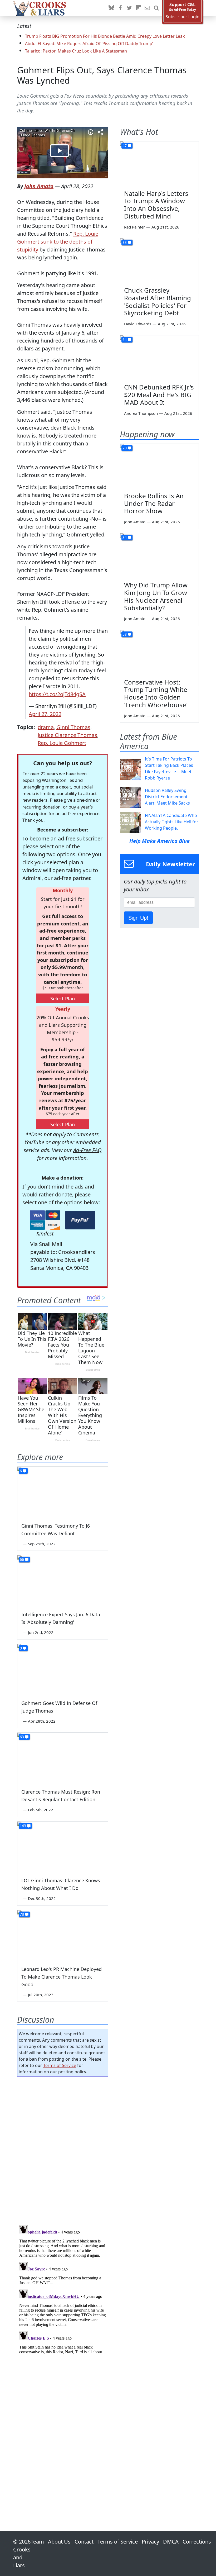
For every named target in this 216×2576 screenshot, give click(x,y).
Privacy (150, 2542)
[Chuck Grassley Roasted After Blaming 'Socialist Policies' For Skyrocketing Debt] (159, 260)
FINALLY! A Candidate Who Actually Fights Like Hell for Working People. (172, 822)
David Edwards (138, 324)
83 (125, 242)
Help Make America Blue (159, 841)
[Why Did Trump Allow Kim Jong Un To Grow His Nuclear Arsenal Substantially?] (159, 555)
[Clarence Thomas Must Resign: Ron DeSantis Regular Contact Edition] (63, 1758)
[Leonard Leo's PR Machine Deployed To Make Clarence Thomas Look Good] (63, 1936)
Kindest (45, 1234)
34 (125, 537)
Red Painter (134, 227)
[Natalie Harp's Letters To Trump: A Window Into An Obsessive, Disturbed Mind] (159, 164)
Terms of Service (60, 2065)
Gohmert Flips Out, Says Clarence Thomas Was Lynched (102, 75)
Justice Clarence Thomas (67, 735)
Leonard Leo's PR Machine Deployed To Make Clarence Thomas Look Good (62, 1977)
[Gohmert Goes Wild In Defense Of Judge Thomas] (63, 1669)
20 (125, 448)
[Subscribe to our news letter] (147, 8)
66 (22, 1559)
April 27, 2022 (45, 714)
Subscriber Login (183, 17)
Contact (84, 2542)
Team (37, 2542)
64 (125, 339)
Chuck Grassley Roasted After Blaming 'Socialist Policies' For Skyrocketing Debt (158, 301)
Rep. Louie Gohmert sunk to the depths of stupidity (58, 242)
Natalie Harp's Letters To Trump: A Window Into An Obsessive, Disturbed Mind (156, 205)
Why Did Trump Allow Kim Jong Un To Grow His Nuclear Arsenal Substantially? (156, 596)
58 (125, 634)
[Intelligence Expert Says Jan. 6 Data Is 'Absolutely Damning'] (63, 1581)
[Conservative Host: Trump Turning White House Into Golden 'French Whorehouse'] (159, 652)
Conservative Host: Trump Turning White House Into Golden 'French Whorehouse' (156, 693)
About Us (59, 2542)
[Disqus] (63, 2289)
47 (125, 146)
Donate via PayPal (80, 1220)
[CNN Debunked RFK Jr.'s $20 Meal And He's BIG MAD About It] (159, 358)
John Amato (39, 186)
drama (46, 727)
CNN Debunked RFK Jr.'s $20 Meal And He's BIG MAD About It (159, 395)
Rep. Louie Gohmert (62, 743)
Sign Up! (138, 918)
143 (23, 1826)
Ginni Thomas (73, 727)
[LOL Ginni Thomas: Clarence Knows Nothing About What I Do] (63, 1847)
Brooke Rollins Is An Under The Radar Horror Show (154, 503)
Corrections (197, 2542)
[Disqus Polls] (63, 2149)
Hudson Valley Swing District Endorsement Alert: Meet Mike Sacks (167, 797)
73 (22, 1914)
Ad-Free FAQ (87, 1150)
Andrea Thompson (141, 413)
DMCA (171, 2542)
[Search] (156, 8)
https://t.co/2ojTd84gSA (57, 694)
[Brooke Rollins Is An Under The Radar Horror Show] (159, 466)
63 (22, 1737)
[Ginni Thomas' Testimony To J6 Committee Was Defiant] (63, 1492)
